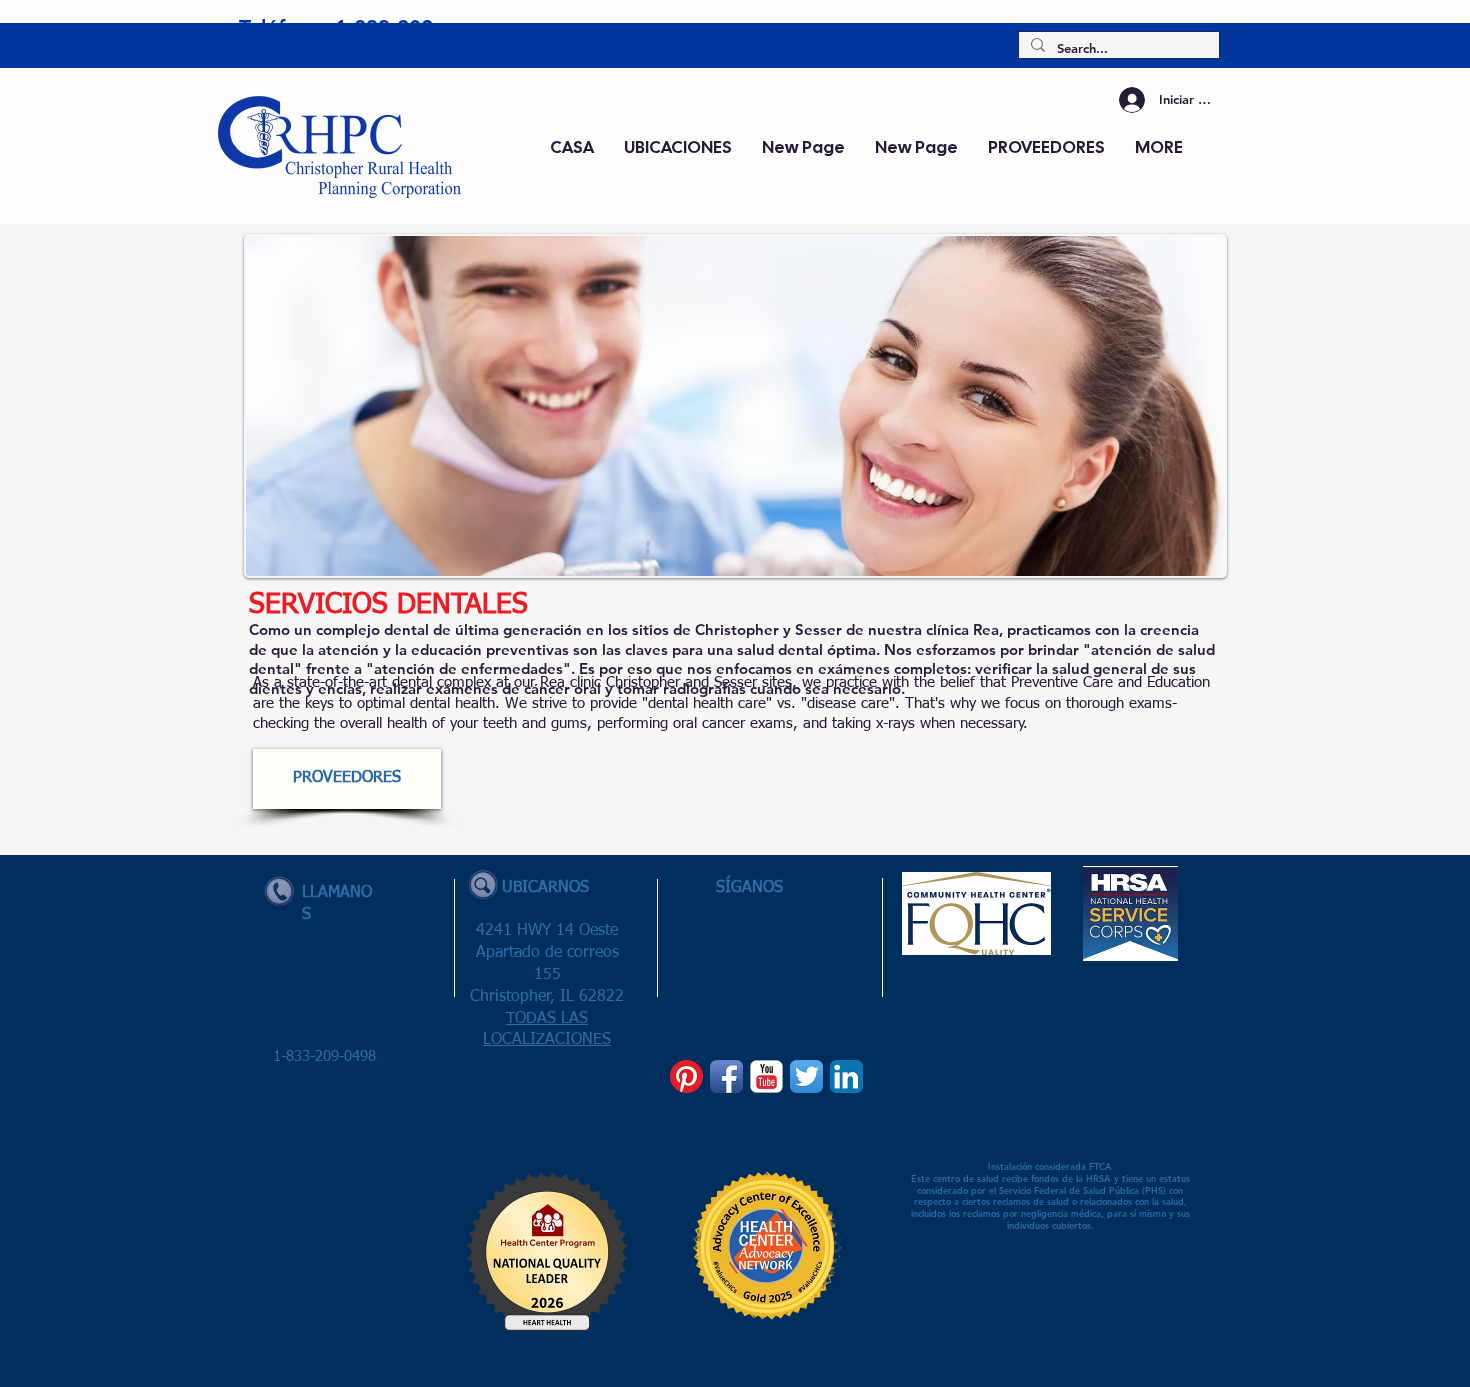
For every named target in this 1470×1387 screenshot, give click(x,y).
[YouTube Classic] (766, 1076)
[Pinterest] (686, 1076)
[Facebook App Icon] (726, 1076)
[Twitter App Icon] (806, 1076)
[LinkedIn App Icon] (846, 1076)
